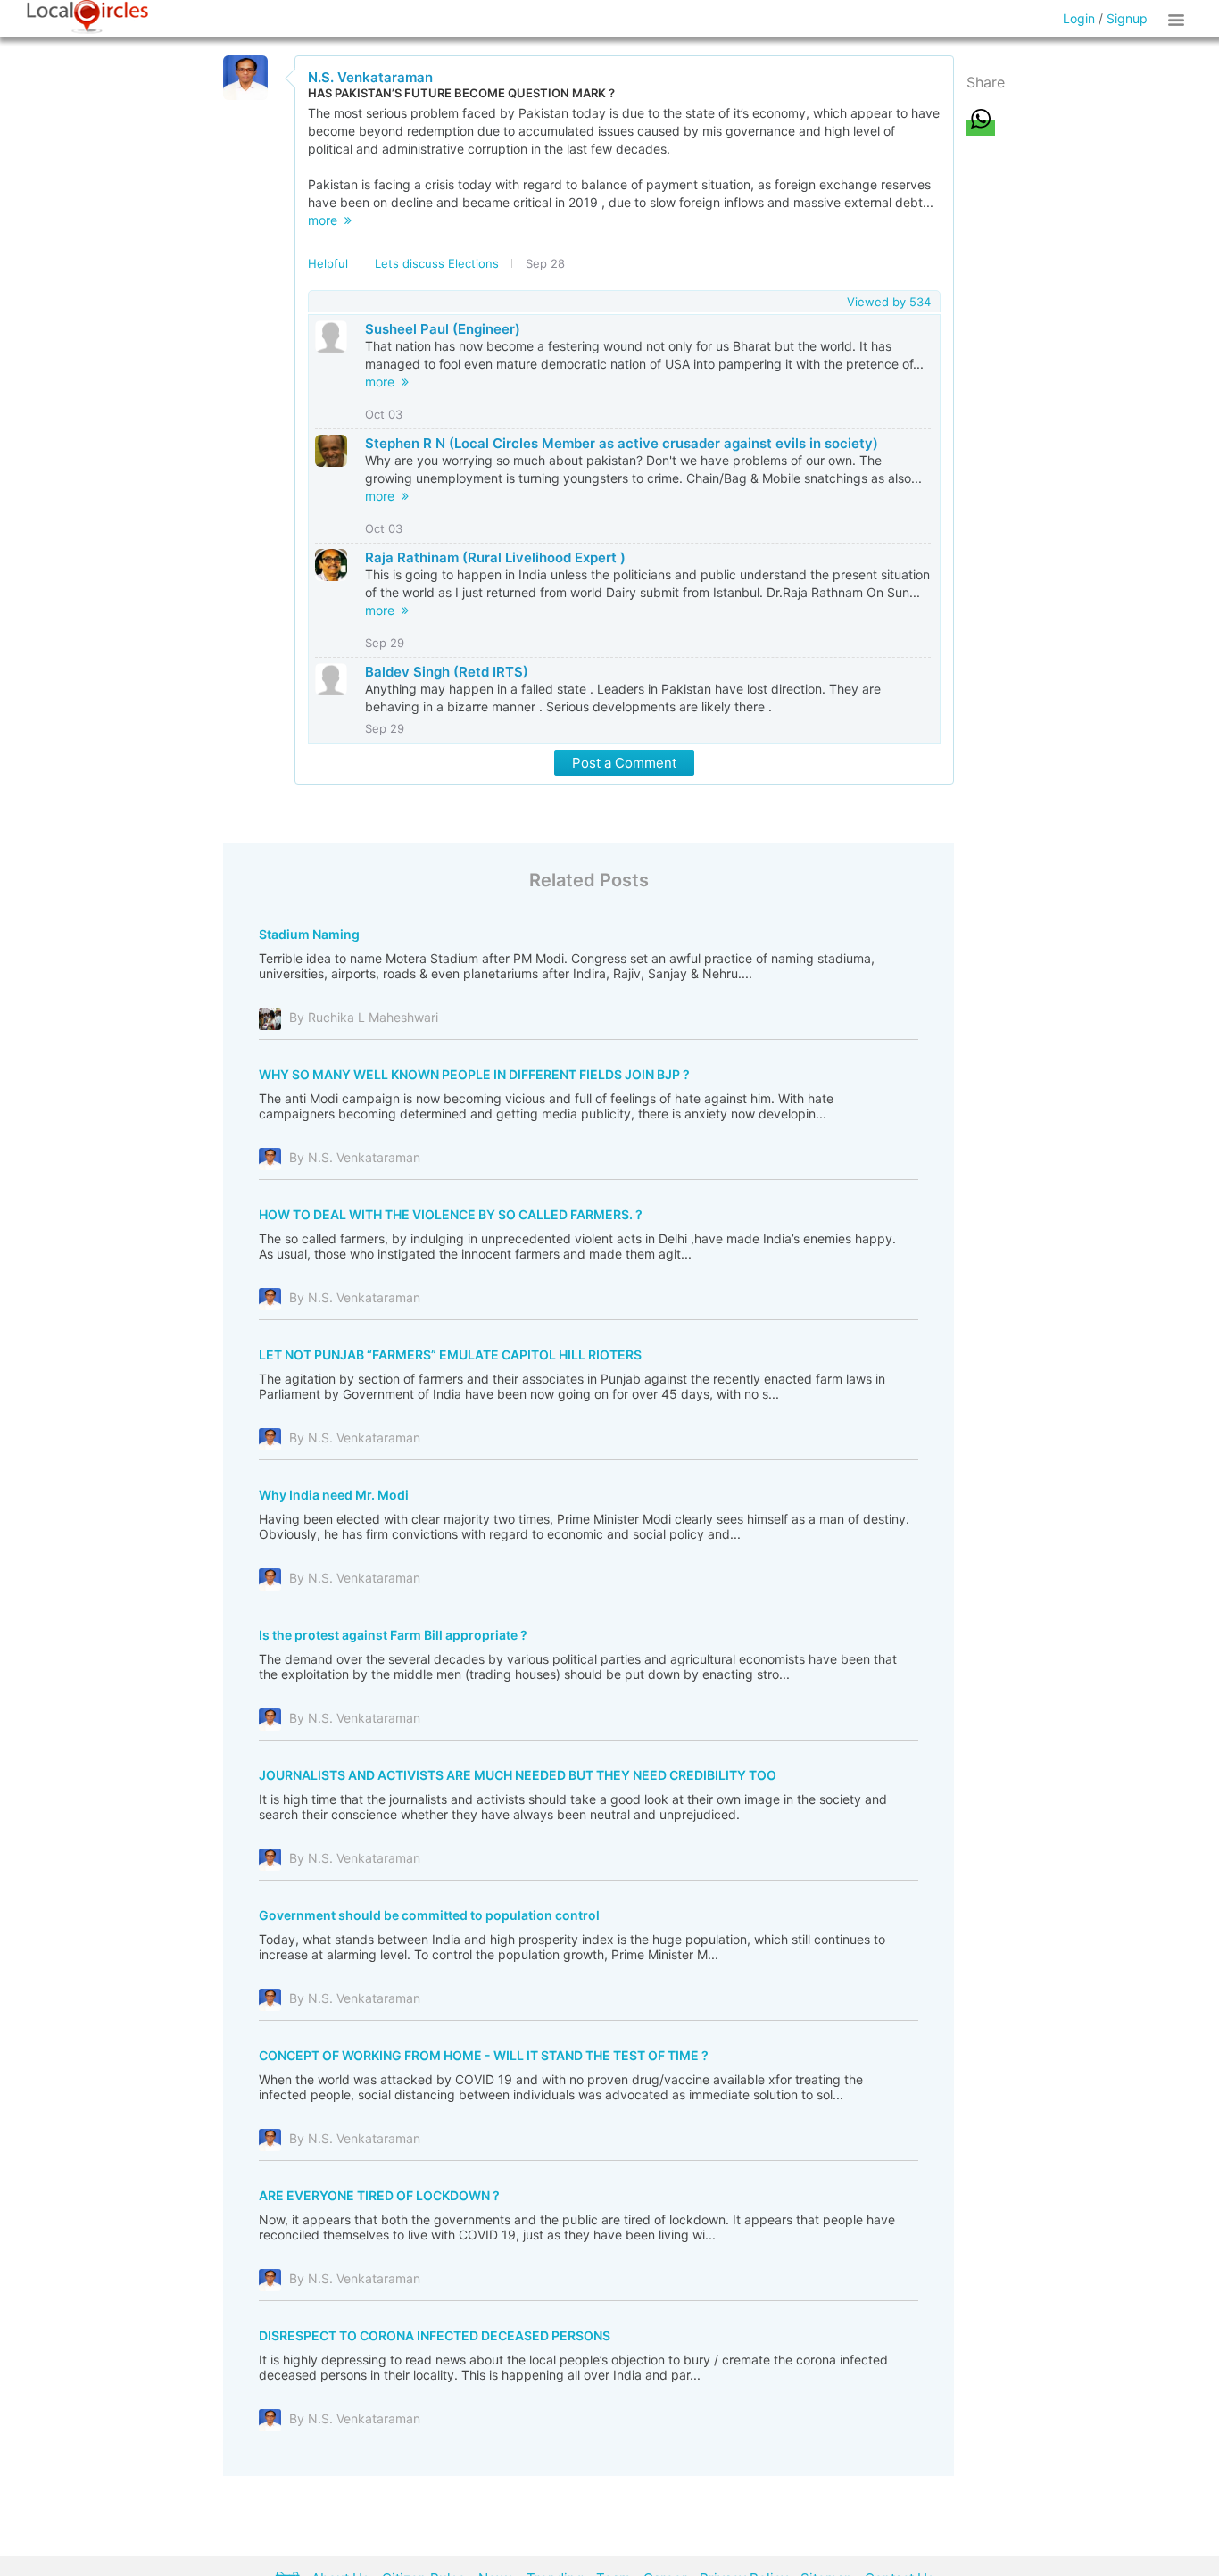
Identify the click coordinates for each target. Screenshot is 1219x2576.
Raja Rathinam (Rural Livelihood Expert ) (495, 557)
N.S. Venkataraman (370, 77)
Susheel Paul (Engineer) (443, 329)
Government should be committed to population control (429, 1915)
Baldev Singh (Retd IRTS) (447, 672)
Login (1079, 18)
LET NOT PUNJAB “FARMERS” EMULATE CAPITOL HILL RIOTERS (450, 1354)
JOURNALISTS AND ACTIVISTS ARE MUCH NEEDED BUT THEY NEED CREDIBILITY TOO (518, 1775)
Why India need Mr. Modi (334, 1495)
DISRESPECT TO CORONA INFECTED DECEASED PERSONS (435, 2335)
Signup (1127, 18)
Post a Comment (624, 763)
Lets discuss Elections (437, 263)
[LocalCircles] (87, 17)
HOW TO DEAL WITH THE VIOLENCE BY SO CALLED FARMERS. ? (451, 1214)
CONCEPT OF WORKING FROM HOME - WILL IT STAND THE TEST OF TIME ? (484, 2055)
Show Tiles (1179, 19)
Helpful (328, 263)
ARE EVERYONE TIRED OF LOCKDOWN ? (379, 2195)
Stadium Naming (309, 934)
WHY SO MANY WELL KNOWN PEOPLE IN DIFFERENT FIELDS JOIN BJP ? (474, 1074)
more (326, 220)
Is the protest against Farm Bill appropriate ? (393, 1635)
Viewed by (889, 302)
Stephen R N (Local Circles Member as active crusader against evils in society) (622, 443)
